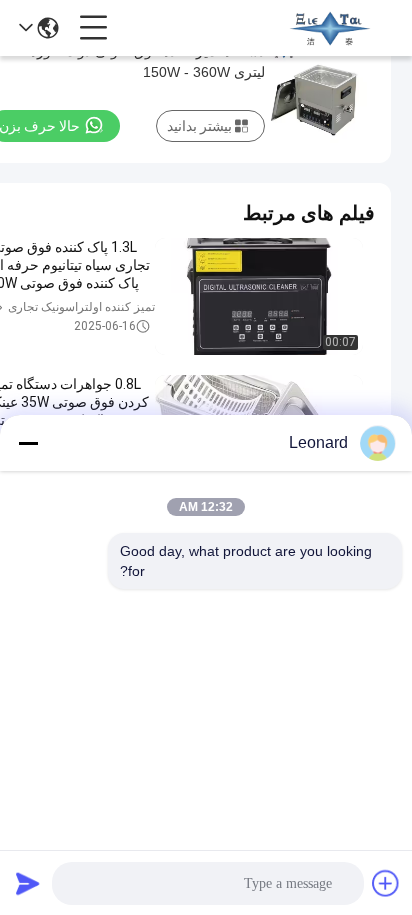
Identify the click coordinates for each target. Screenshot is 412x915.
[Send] (28, 883)
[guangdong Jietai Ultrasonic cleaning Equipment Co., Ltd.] (330, 28)
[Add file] (386, 883)
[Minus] (28, 443)
